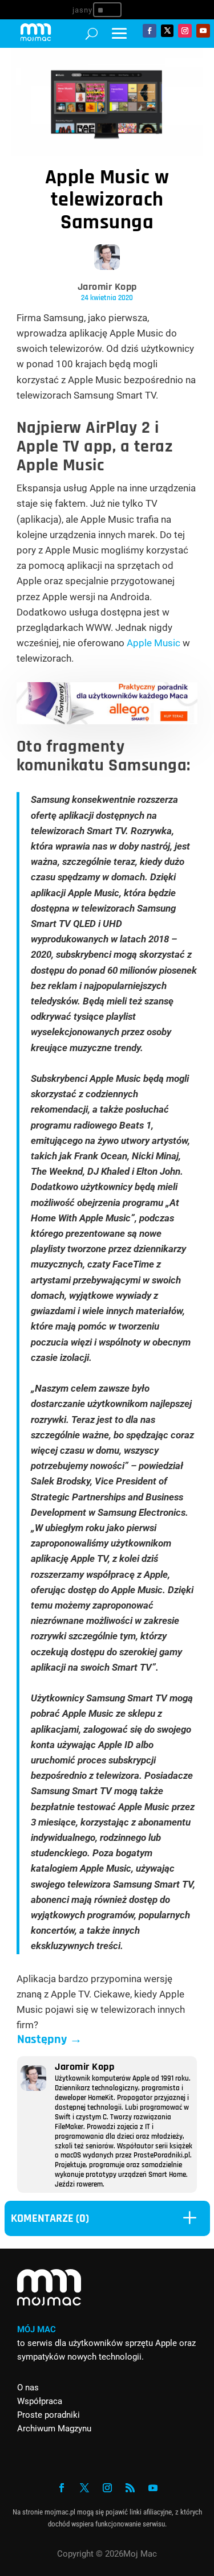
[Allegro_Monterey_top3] (107, 721)
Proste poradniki (49, 2415)
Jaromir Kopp (107, 287)
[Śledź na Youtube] (203, 31)
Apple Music (154, 643)
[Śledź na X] (167, 31)
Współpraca (40, 2401)
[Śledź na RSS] (130, 2488)
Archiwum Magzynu (54, 2429)
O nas (28, 2388)
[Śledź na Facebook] (150, 31)
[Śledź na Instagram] (185, 31)
